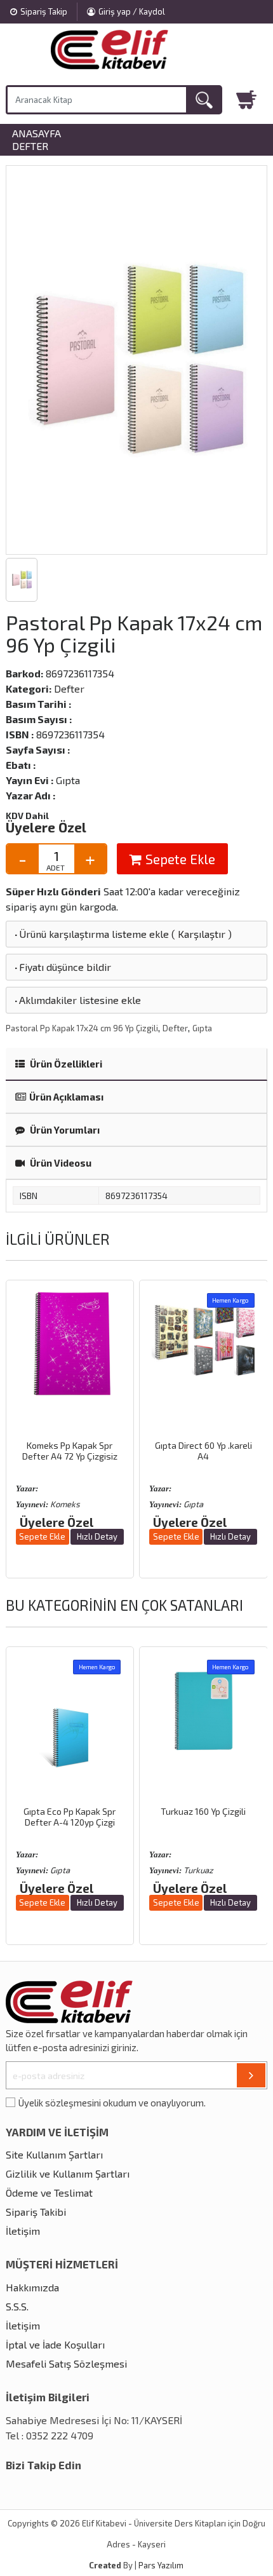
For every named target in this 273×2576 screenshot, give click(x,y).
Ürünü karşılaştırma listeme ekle (91, 934)
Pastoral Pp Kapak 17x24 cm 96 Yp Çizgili (82, 1028)
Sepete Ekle (179, 859)
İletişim (23, 2231)
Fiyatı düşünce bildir (62, 967)
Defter (30, 146)
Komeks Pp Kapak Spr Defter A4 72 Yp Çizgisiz (70, 1451)
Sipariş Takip (44, 11)
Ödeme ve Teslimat (49, 2193)
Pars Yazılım (161, 2565)
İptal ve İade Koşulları (55, 2344)
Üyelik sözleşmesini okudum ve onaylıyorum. (112, 2103)
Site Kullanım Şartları (54, 2154)
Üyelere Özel (46, 827)
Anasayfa (37, 133)
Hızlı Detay (97, 1536)
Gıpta (202, 1028)
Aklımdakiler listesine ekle (77, 1000)
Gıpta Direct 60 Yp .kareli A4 (203, 1451)
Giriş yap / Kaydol (132, 11)
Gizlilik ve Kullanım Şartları (68, 2173)
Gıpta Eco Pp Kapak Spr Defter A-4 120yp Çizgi (70, 1817)
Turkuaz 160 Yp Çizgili (203, 1811)
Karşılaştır (202, 934)
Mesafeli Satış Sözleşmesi (66, 2363)
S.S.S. (17, 2306)
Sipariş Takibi (36, 2212)
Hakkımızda (32, 2287)
